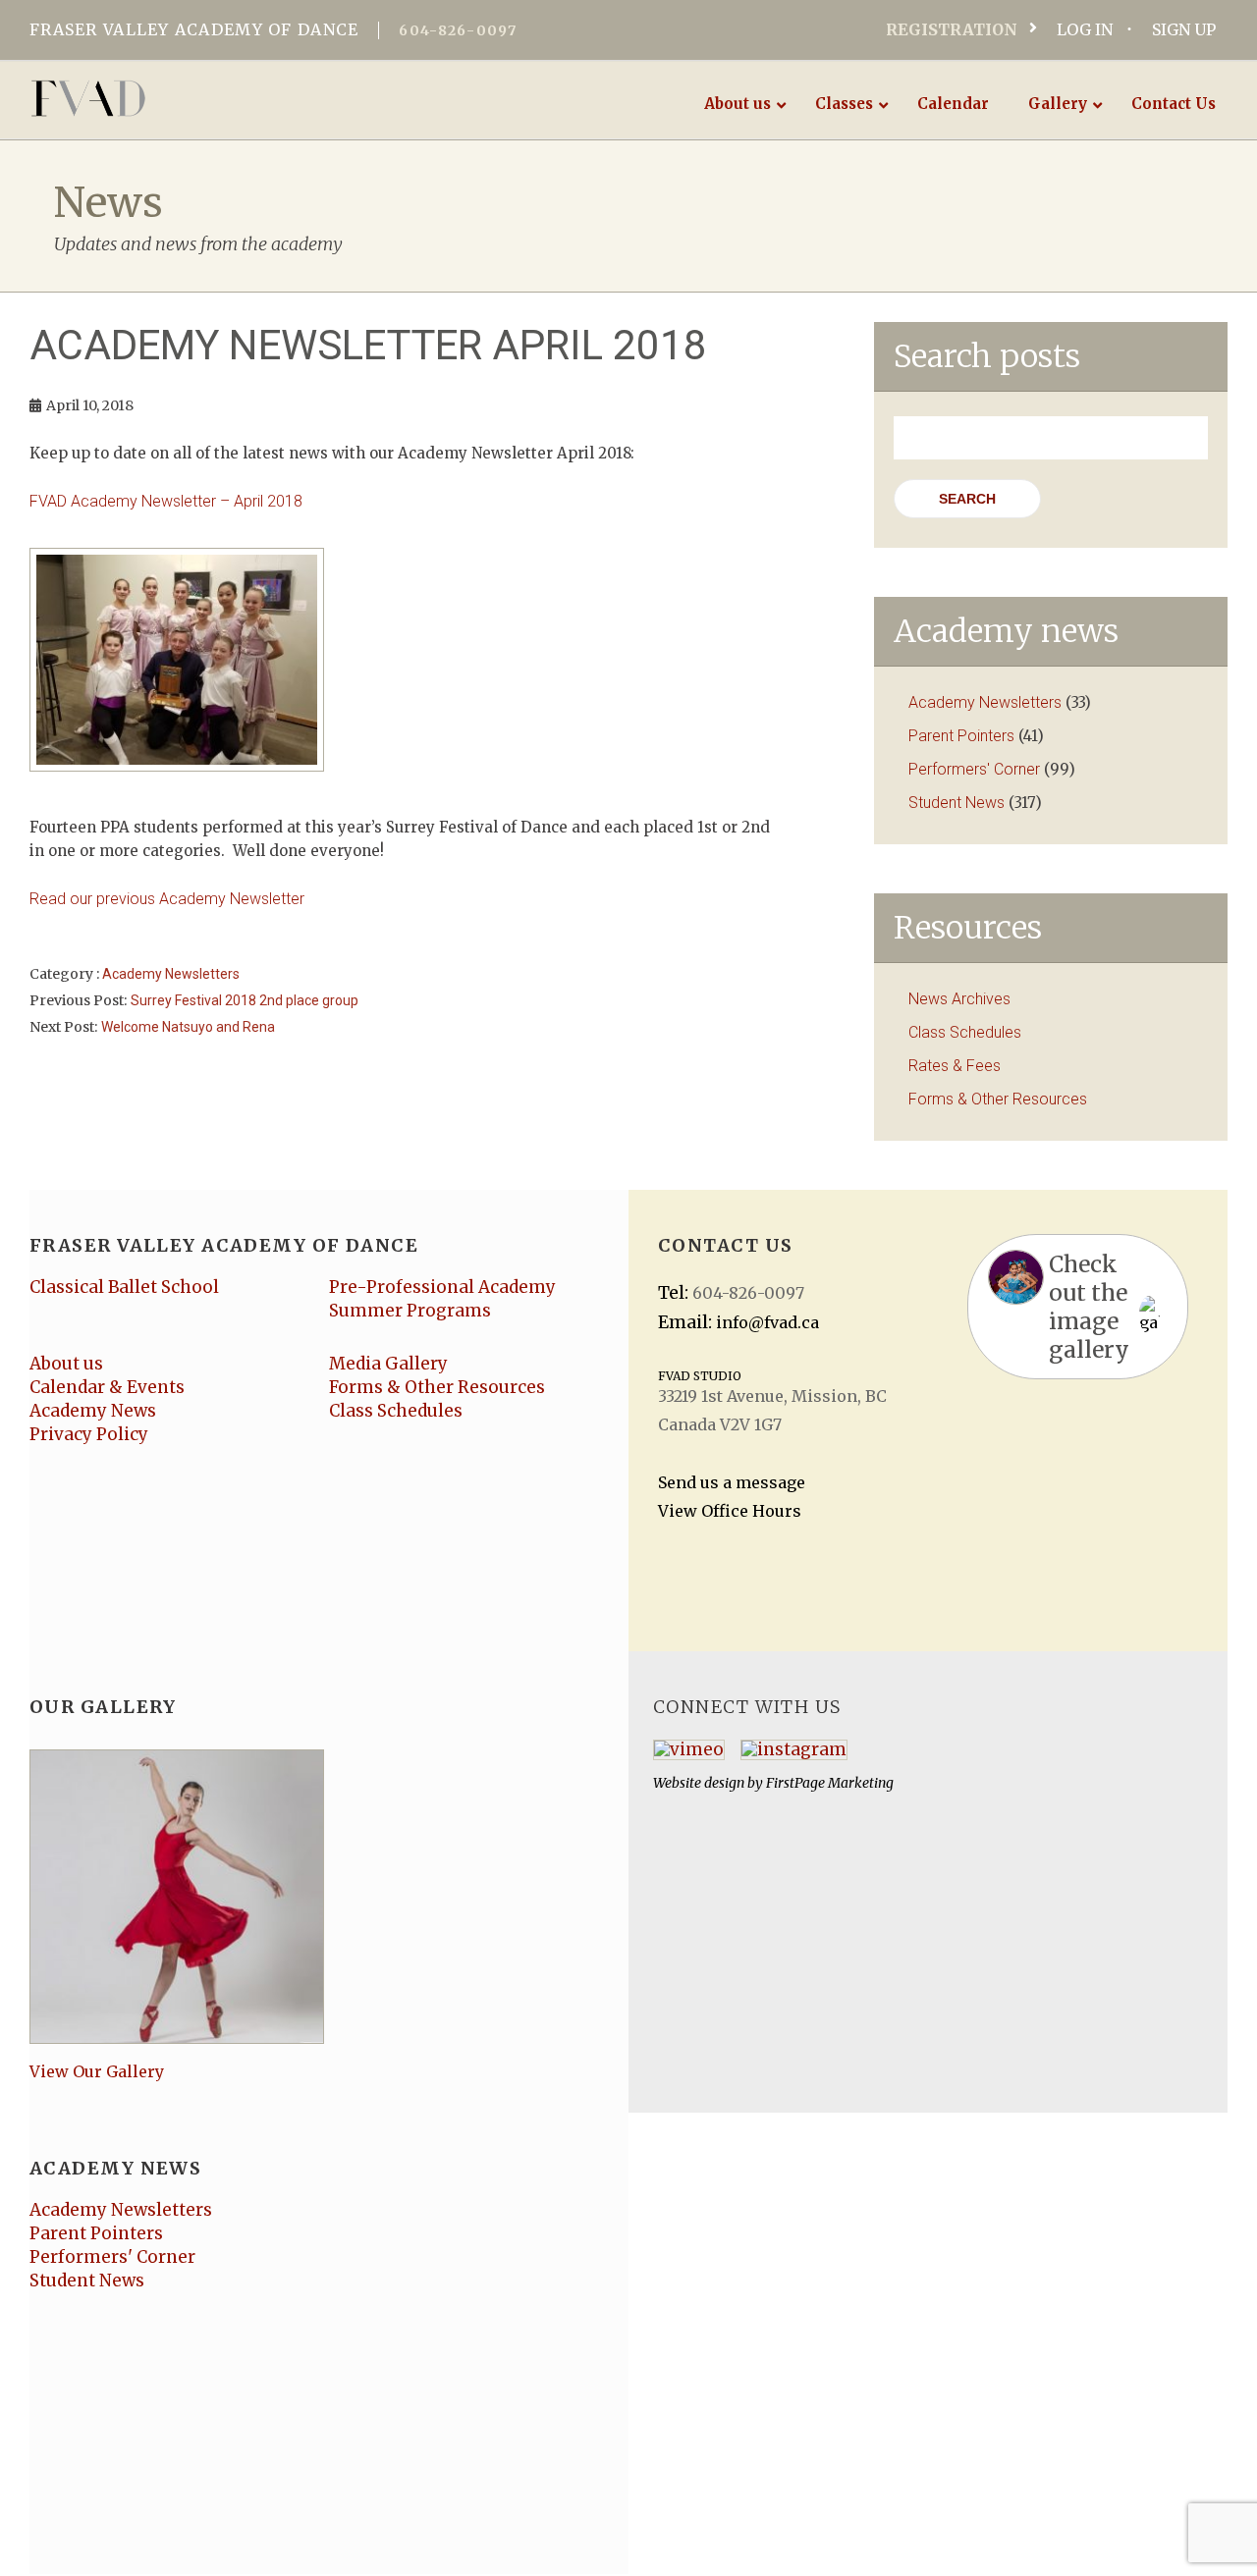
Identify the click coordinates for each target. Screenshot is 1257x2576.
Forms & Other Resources (998, 1099)
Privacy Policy (89, 1434)
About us (66, 1364)
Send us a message (732, 1482)
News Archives (959, 999)
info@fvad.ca (767, 1322)
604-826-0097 (458, 30)
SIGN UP (1184, 29)
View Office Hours (730, 1511)
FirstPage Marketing (830, 1783)
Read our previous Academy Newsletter (167, 899)
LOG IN (1085, 29)
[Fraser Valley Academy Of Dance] (164, 98)
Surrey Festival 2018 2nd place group (245, 1000)
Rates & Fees (955, 1066)
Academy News (93, 1411)
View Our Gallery (97, 2071)
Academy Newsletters (171, 974)
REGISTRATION (952, 29)
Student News (956, 803)
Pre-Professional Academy (442, 1287)
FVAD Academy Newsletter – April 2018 (166, 501)
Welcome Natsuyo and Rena (188, 1027)
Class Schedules (965, 1032)
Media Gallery (388, 1364)
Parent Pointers (961, 736)
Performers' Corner (974, 769)
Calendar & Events (107, 1387)
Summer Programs (410, 1311)
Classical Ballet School (124, 1287)
